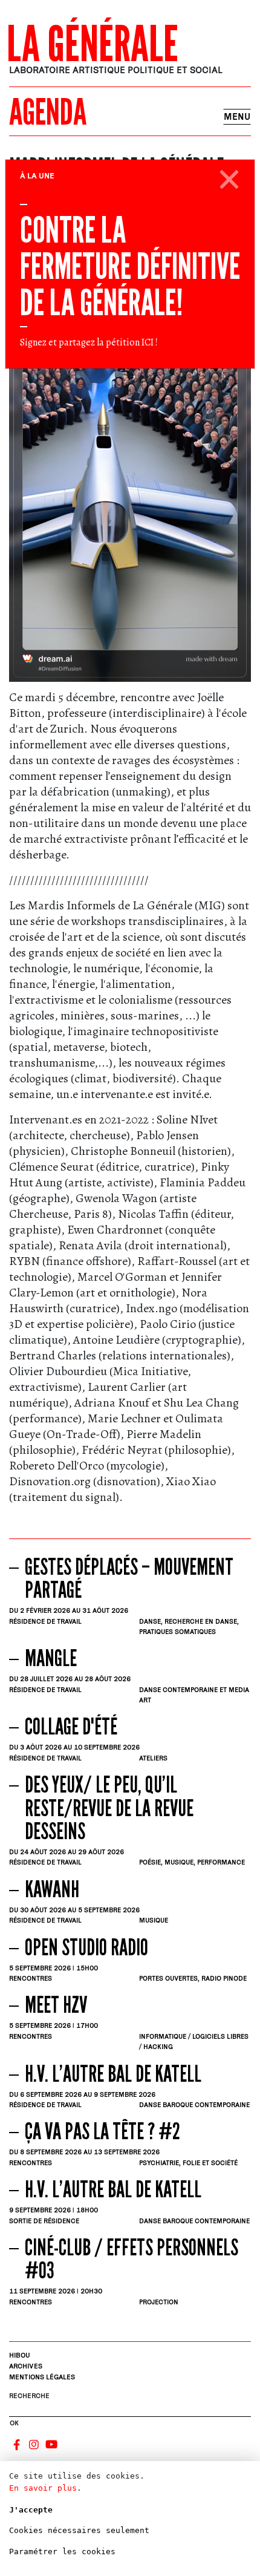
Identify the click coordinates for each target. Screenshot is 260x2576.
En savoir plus (43, 2488)
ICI (148, 342)
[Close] (229, 177)
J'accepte (31, 2510)
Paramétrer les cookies (62, 2551)
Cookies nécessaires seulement (79, 2530)
